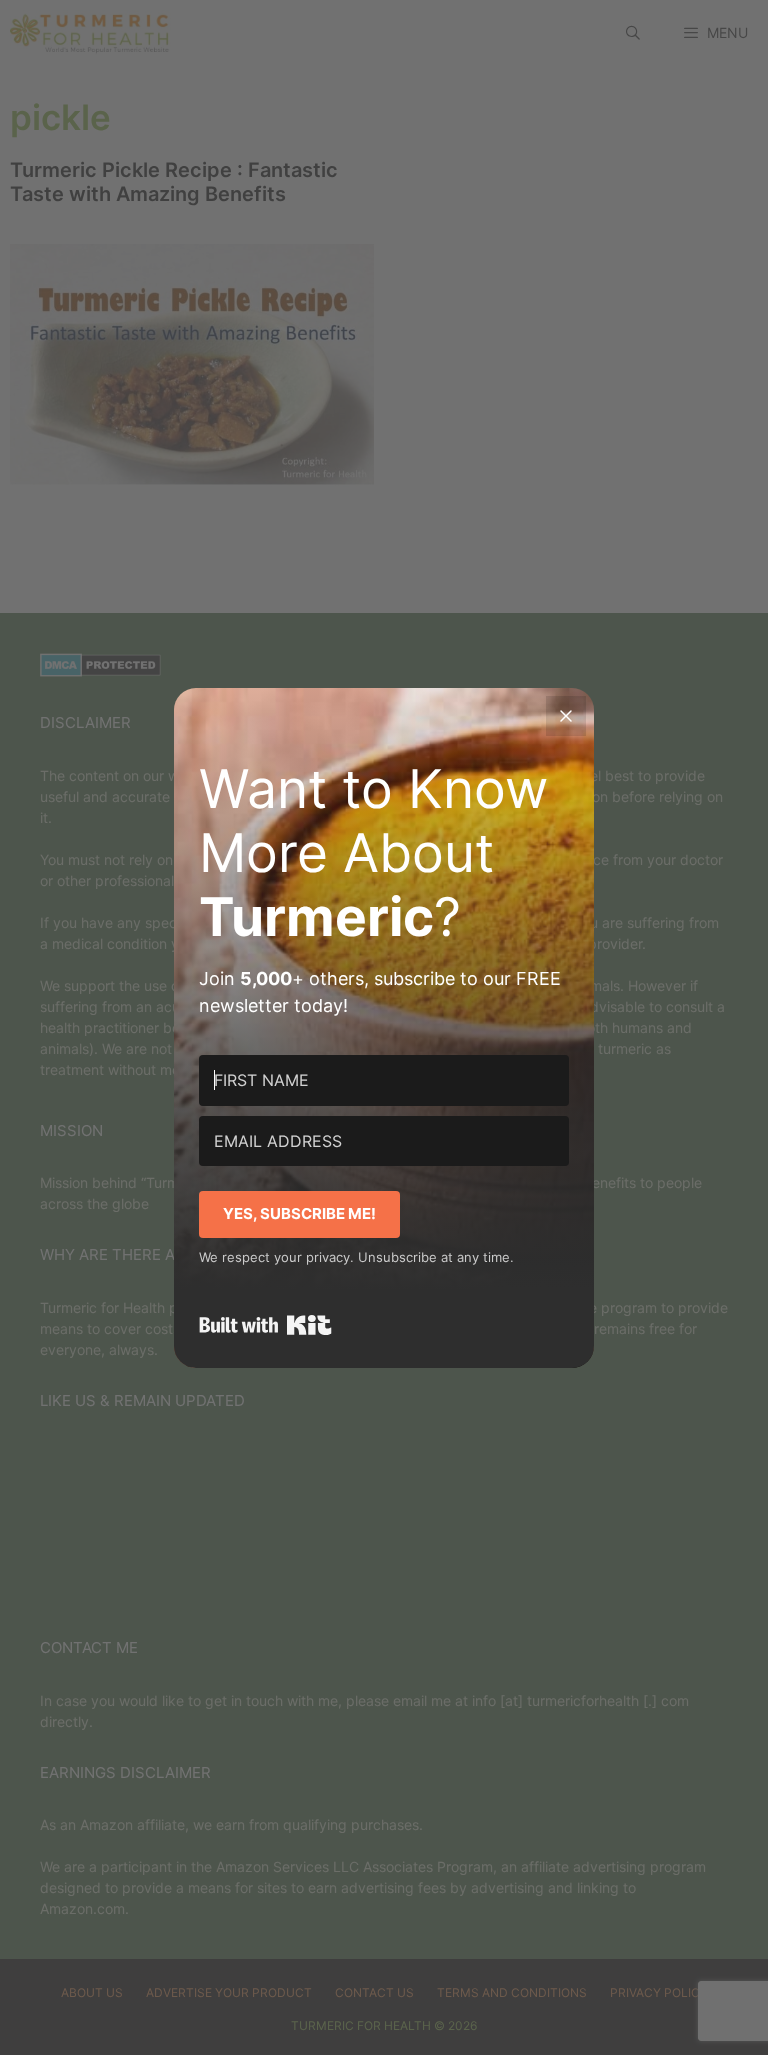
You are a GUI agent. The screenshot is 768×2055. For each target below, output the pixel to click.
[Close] (566, 716)
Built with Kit (265, 1325)
